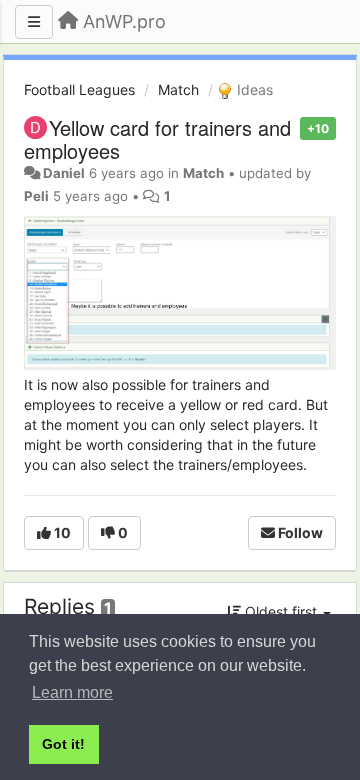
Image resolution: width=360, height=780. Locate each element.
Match (178, 89)
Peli (36, 196)
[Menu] (34, 22)
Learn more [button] (72, 692)
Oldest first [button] (281, 611)
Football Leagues (79, 89)
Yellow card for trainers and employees (157, 139)
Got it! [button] (63, 744)
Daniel (64, 173)
